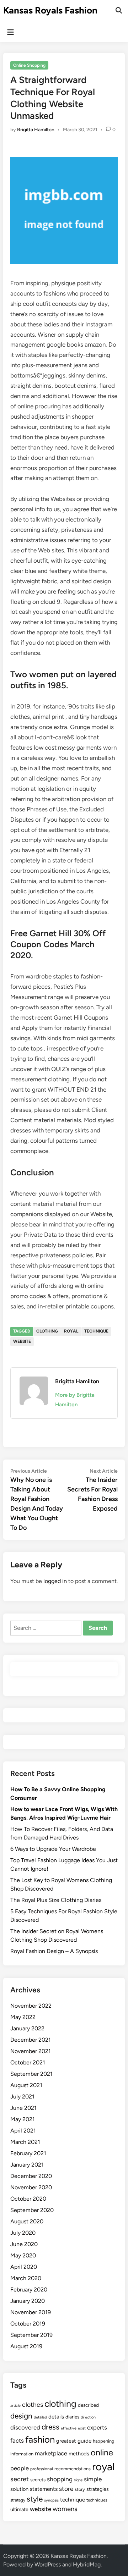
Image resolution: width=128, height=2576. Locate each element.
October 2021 (28, 2062)
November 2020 (31, 2187)
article (15, 2406)
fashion (40, 2439)
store (66, 2489)
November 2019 (31, 2312)
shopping (60, 2479)
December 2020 (31, 2176)
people (20, 2468)
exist (82, 2428)
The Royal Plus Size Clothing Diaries (56, 1900)
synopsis (51, 2500)
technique (96, 1331)
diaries (72, 2417)
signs (78, 2480)
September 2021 (31, 2074)
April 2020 (24, 2267)
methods (79, 2454)
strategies (98, 2489)
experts (97, 2427)
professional (42, 2469)
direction (88, 2417)
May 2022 (23, 2017)
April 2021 (23, 2131)
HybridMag (87, 2564)
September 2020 (32, 2210)
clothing (47, 1331)
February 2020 (29, 2290)
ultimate (19, 2509)
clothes (33, 2404)
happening (103, 2441)
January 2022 (27, 2028)
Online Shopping (29, 65)
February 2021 (28, 2153)
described (88, 2405)
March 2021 (25, 2142)
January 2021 (27, 2165)
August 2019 (26, 2346)
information (22, 2454)
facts (17, 2440)
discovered (25, 2427)
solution (19, 2489)
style (35, 2499)
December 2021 (31, 2040)
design (21, 2416)
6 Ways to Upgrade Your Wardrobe (53, 1849)
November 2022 (31, 2006)
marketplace (51, 2453)
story (80, 2489)
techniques (97, 2500)
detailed (40, 2417)
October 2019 (28, 2324)
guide (84, 2441)
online (102, 2453)
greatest (66, 2441)
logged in (55, 1581)
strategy (18, 2500)
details (56, 2417)
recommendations (73, 2469)
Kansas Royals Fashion (50, 10)
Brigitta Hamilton (36, 130)
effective (69, 2428)
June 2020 (24, 2244)
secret (20, 2479)
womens (65, 2509)
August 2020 (27, 2221)
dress (50, 2427)
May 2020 (23, 2255)
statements (44, 2489)
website (22, 1341)
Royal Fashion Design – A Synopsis (54, 1951)
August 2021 (26, 2085)
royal (71, 1331)
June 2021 (23, 2108)
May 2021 (23, 2119)
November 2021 (31, 2051)
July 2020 (23, 2233)
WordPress (48, 2564)
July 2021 (22, 2097)
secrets (38, 2480)
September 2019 (31, 2335)
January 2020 (28, 2301)
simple (93, 2479)
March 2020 (26, 2278)
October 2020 (28, 2199)
